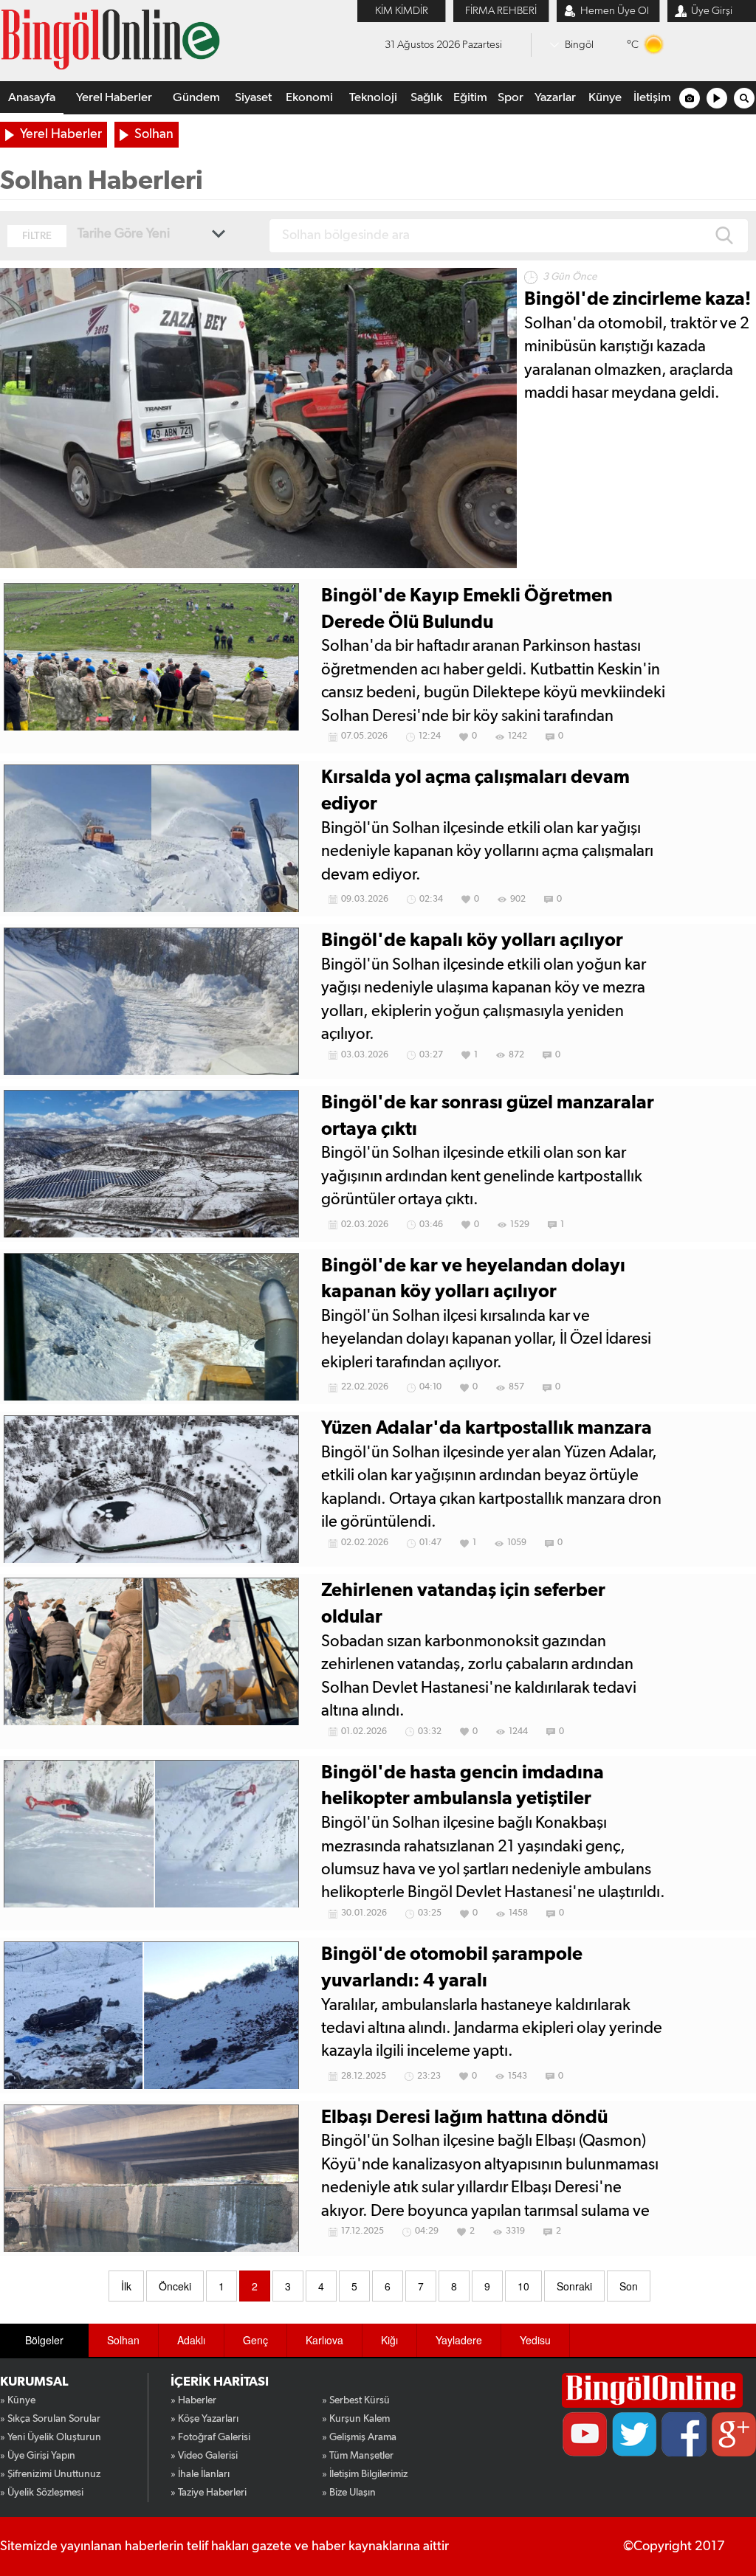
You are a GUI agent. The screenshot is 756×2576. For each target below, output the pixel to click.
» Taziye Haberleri (209, 2493)
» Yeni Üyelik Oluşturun (51, 2437)
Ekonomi (309, 98)
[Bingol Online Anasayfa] (652, 2390)
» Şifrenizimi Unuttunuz (50, 2474)
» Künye (18, 2400)
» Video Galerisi (204, 2456)
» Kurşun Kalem (356, 2419)
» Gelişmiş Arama (359, 2437)
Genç (255, 2340)
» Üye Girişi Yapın (38, 2456)
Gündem (196, 98)
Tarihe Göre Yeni (124, 234)
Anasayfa (32, 98)
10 (523, 2286)
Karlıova (324, 2340)
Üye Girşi (712, 11)
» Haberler (193, 2400)
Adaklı (191, 2340)
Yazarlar (555, 98)
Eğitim (470, 98)
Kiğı (389, 2340)
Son (629, 2286)
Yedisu (535, 2340)
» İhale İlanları (200, 2474)
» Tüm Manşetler (358, 2456)
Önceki (175, 2286)
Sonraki (574, 2286)
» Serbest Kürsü (356, 2400)
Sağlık (426, 98)
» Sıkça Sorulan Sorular (50, 2419)
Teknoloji (373, 98)
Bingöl (579, 45)
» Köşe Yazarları (205, 2419)
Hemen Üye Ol (615, 11)
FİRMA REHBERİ (501, 11)
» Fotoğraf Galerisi (210, 2437)
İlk (126, 2286)
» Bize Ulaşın (349, 2493)
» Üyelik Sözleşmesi (42, 2493)
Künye (605, 98)
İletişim (652, 98)
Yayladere (459, 2340)
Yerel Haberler (114, 98)
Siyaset (253, 98)
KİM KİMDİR (402, 11)
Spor (511, 98)
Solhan (154, 134)
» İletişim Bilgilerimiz (365, 2474)
